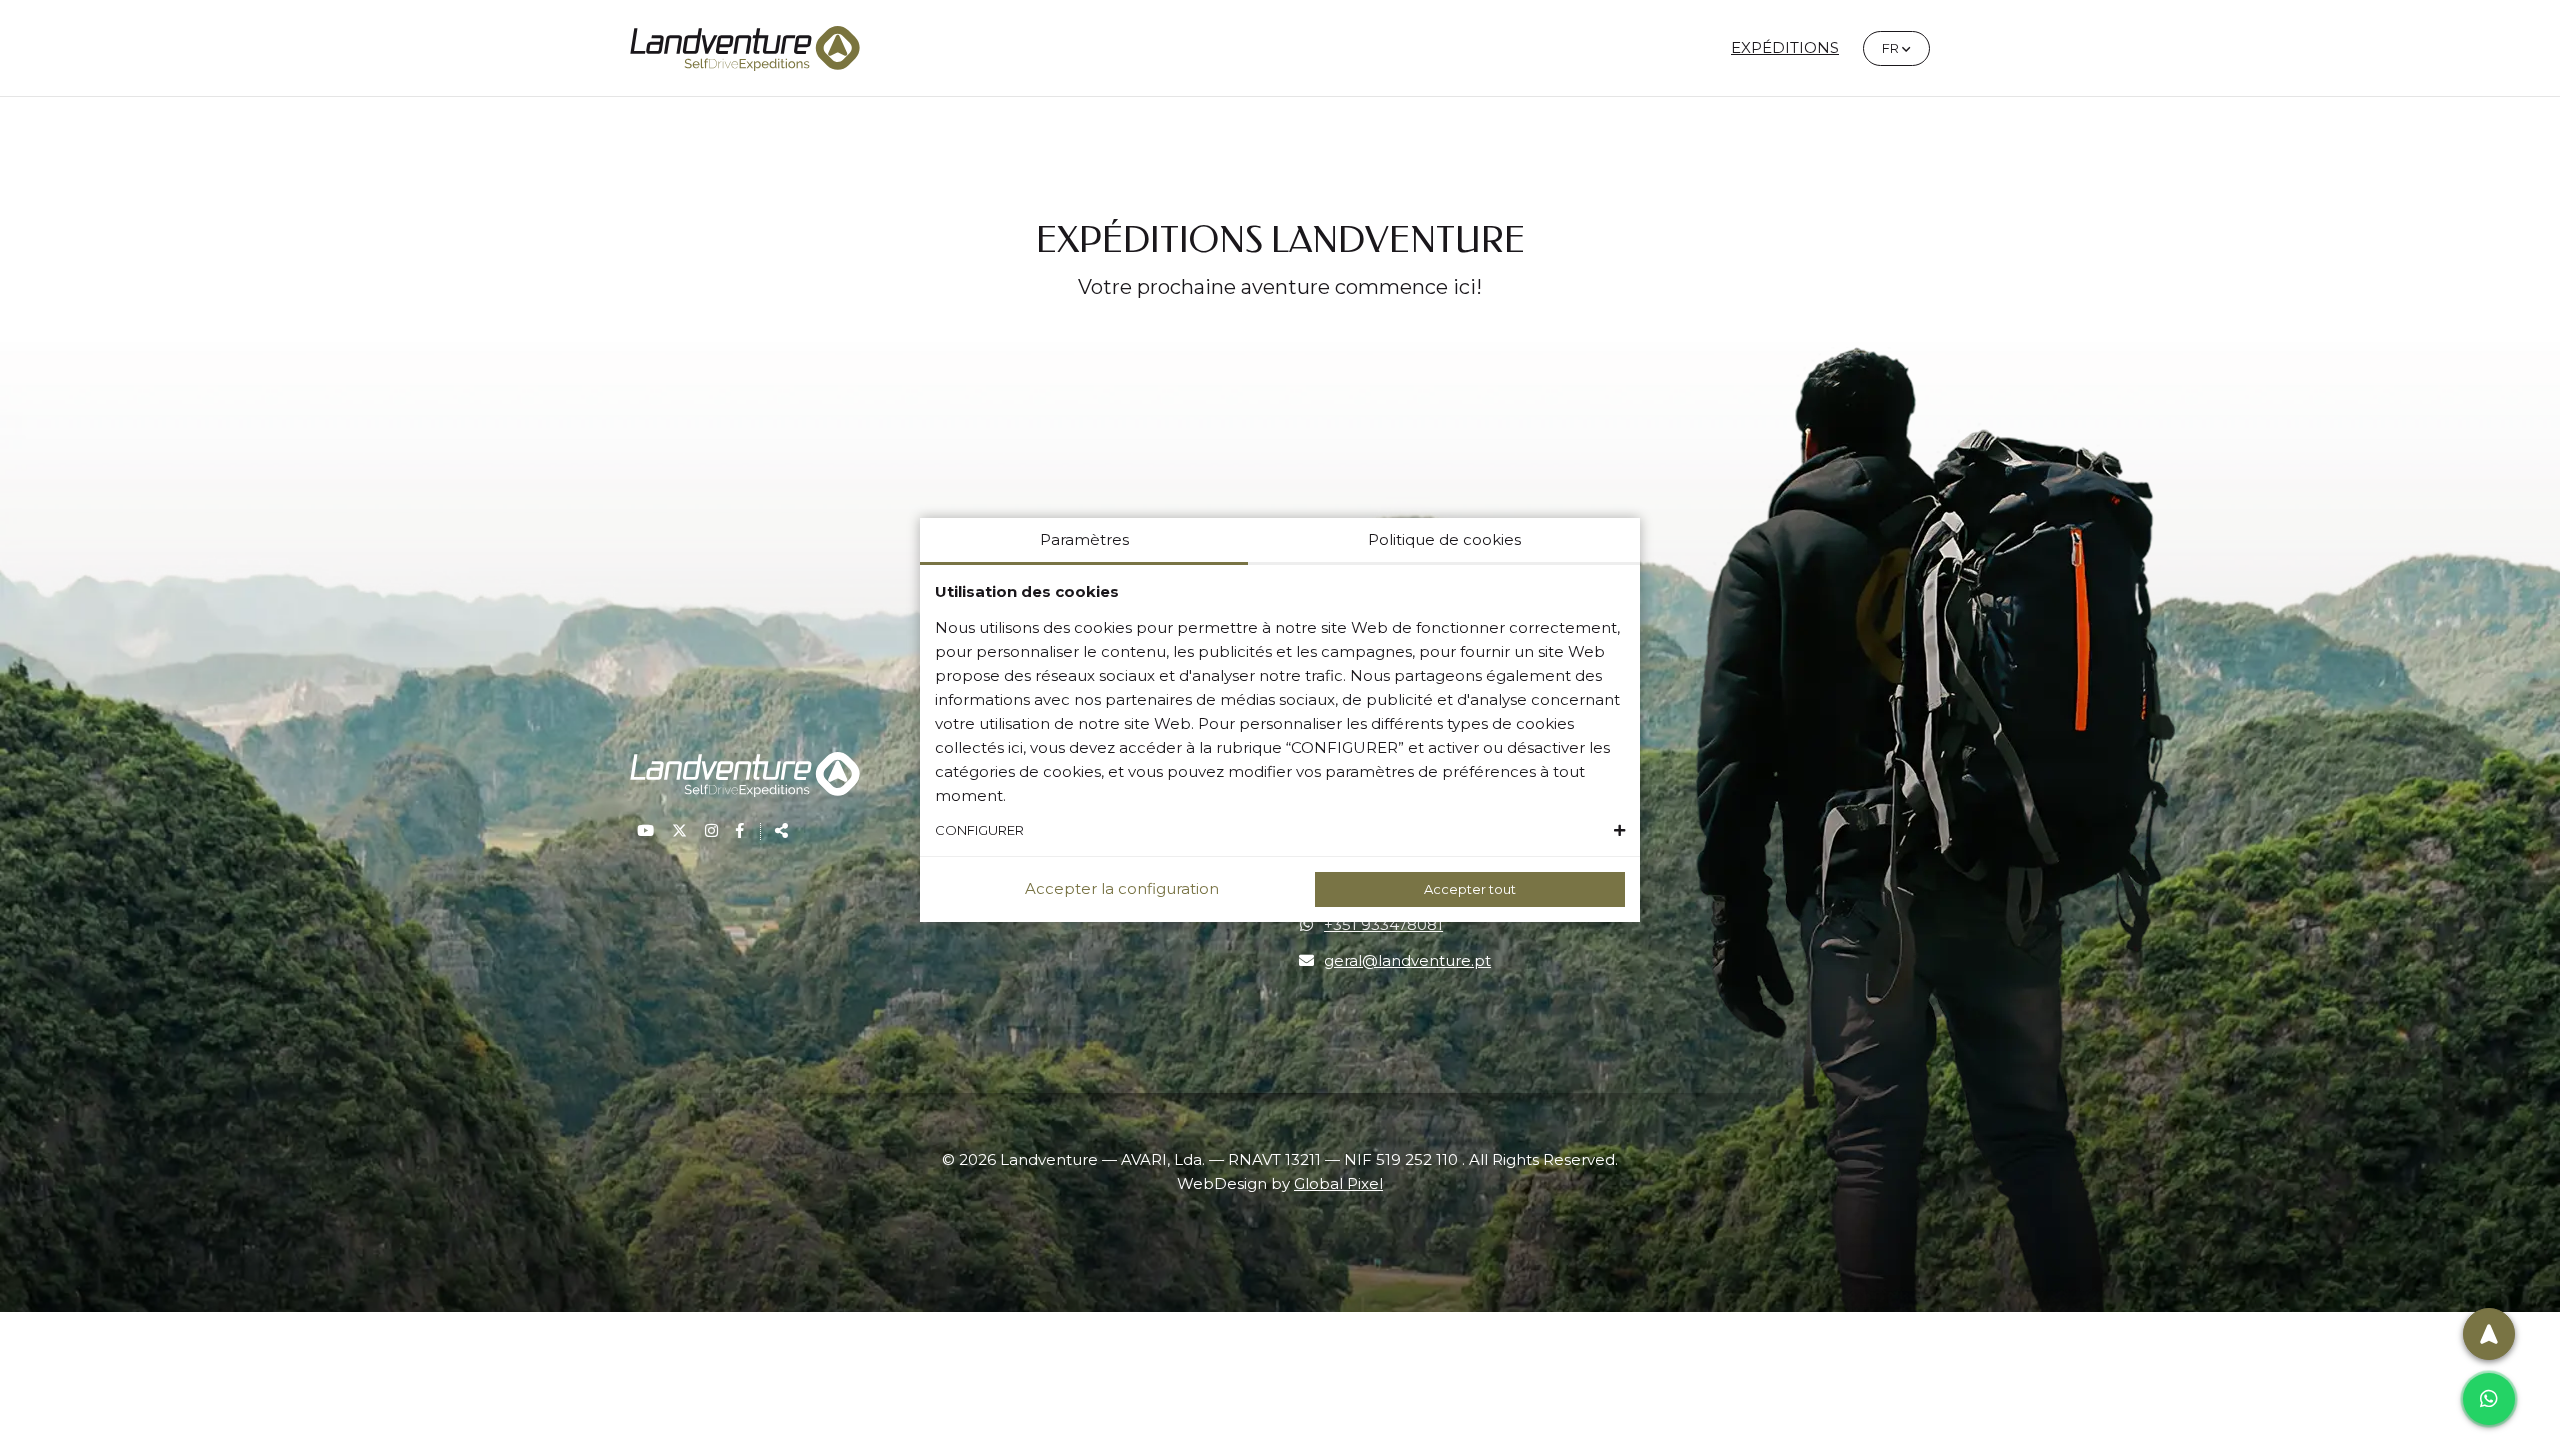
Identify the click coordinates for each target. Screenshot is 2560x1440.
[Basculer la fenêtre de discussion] (2489, 1399)
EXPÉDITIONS (1785, 47)
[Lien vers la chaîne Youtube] (647, 830)
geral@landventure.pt (1407, 960)
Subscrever (2270, 1237)
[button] (1280, 830)
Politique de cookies (1444, 539)
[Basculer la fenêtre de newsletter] (2489, 1334)
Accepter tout (1470, 889)
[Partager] (775, 831)
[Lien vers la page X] (681, 830)
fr (1906, 47)
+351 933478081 (1383, 924)
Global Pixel (1338, 1183)
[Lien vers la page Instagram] (713, 830)
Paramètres (1084, 539)
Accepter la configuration (1122, 888)
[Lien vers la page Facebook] (740, 830)
